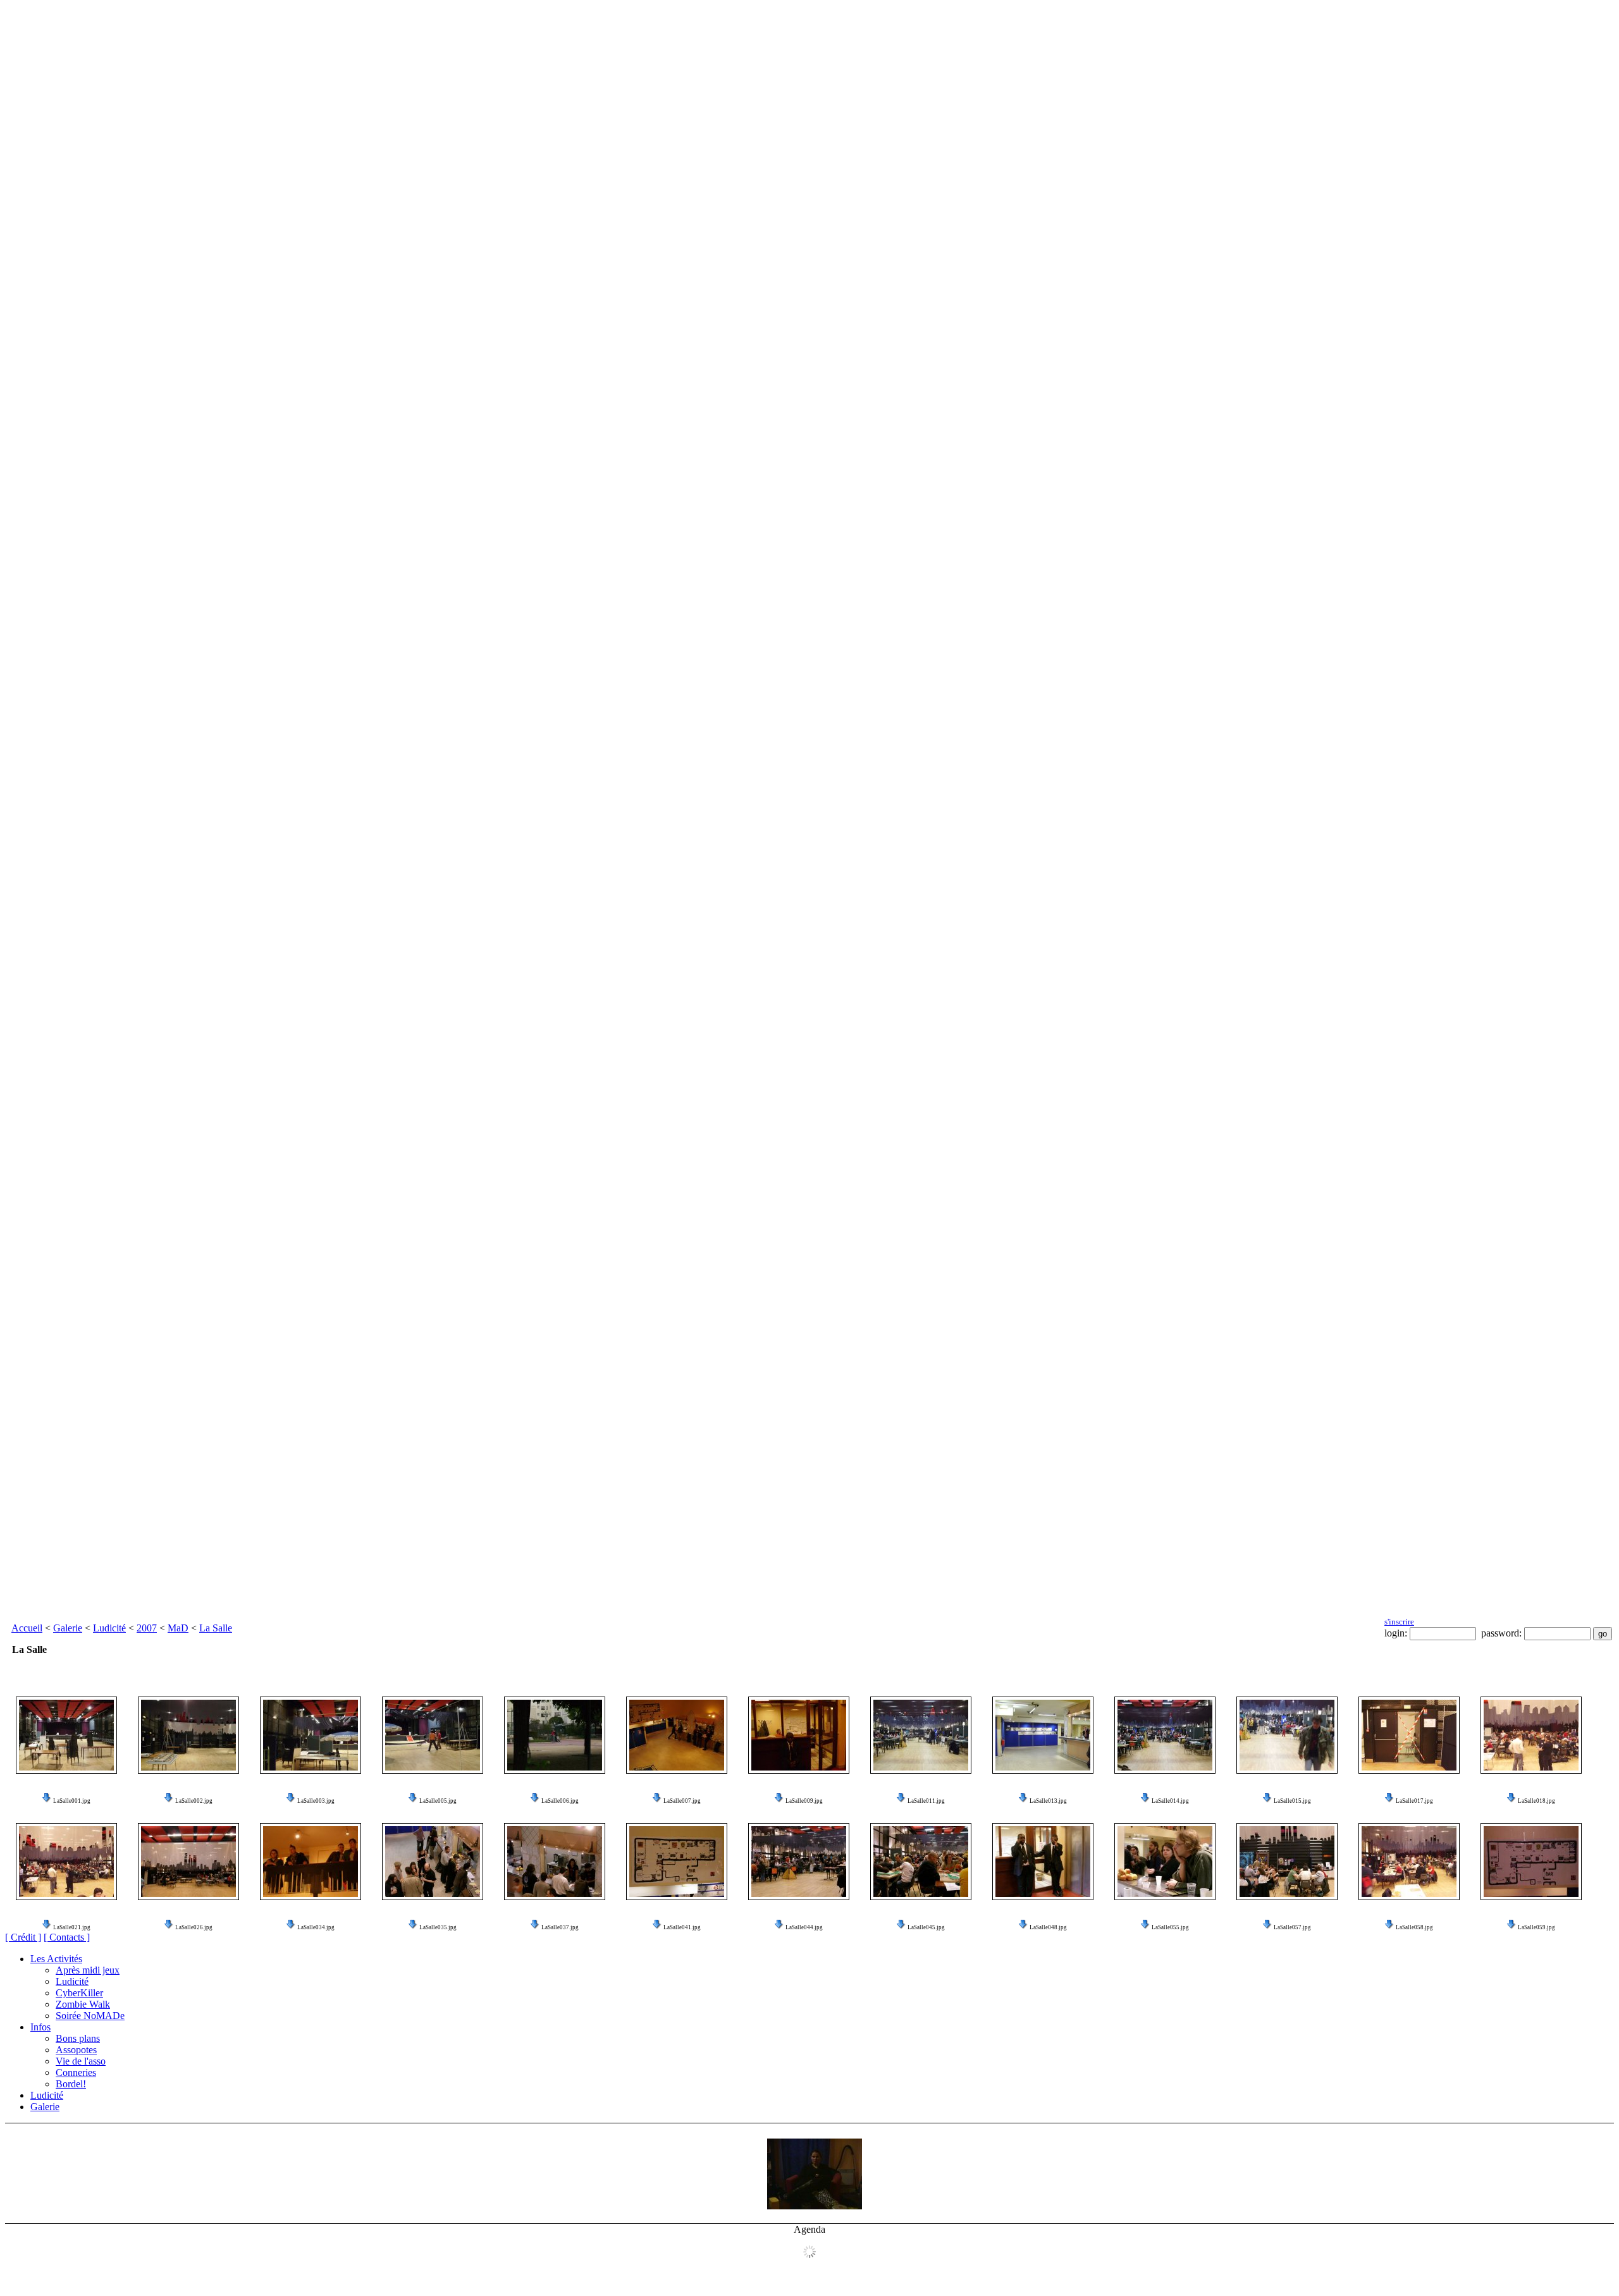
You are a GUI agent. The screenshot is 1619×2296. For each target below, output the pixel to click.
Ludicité (109, 1628)
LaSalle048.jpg (1048, 1927)
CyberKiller (79, 1993)
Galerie (68, 1628)
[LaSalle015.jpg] (1287, 1735)
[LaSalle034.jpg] (311, 1862)
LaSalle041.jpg (682, 1927)
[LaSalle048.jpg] (1043, 1862)
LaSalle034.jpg (316, 1927)
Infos (40, 2027)
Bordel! (71, 2084)
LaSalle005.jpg (438, 1801)
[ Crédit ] (23, 1937)
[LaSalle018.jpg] (1531, 1735)
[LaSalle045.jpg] (921, 1862)
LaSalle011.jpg (926, 1801)
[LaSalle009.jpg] (799, 1735)
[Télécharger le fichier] (47, 1801)
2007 (147, 1628)
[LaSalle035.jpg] (433, 1862)
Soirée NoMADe (90, 2016)
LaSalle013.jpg (1048, 1801)
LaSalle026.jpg (194, 1927)
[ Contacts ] (67, 1937)
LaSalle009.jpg (804, 1801)
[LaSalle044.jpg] (799, 1862)
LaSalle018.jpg (1536, 1801)
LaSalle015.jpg (1292, 1801)
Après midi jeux (88, 1970)
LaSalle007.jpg (682, 1801)
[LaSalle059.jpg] (1531, 1862)
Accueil (27, 1628)
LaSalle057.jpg (1292, 1927)
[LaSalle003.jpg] (311, 1735)
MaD (178, 1628)
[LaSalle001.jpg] (66, 1735)
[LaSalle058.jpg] (1409, 1862)
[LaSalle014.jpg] (1165, 1735)
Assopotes (76, 2050)
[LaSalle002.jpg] (188, 1735)
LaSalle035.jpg (438, 1927)
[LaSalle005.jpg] (433, 1735)
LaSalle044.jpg (804, 1927)
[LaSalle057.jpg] (1287, 1862)
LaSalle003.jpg (316, 1801)
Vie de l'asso (81, 2061)
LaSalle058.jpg (1414, 1927)
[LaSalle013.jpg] (1043, 1735)
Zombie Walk (83, 2004)
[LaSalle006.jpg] (555, 1735)
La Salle (216, 1628)
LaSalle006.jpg (560, 1801)
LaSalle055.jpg (1170, 1927)
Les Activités (56, 1959)
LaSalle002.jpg (194, 1801)
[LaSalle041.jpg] (677, 1862)
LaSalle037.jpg (560, 1927)
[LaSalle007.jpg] (677, 1735)
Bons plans (78, 2038)
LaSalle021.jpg (72, 1927)
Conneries (76, 2072)
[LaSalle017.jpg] (1409, 1735)
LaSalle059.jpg (1536, 1927)
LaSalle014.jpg (1170, 1801)
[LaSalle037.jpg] (555, 1862)
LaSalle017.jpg (1414, 1801)
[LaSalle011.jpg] (921, 1735)
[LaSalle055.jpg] (1165, 1862)
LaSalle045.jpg (926, 1927)
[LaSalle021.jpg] (66, 1862)
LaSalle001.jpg (72, 1801)
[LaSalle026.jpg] (188, 1862)
